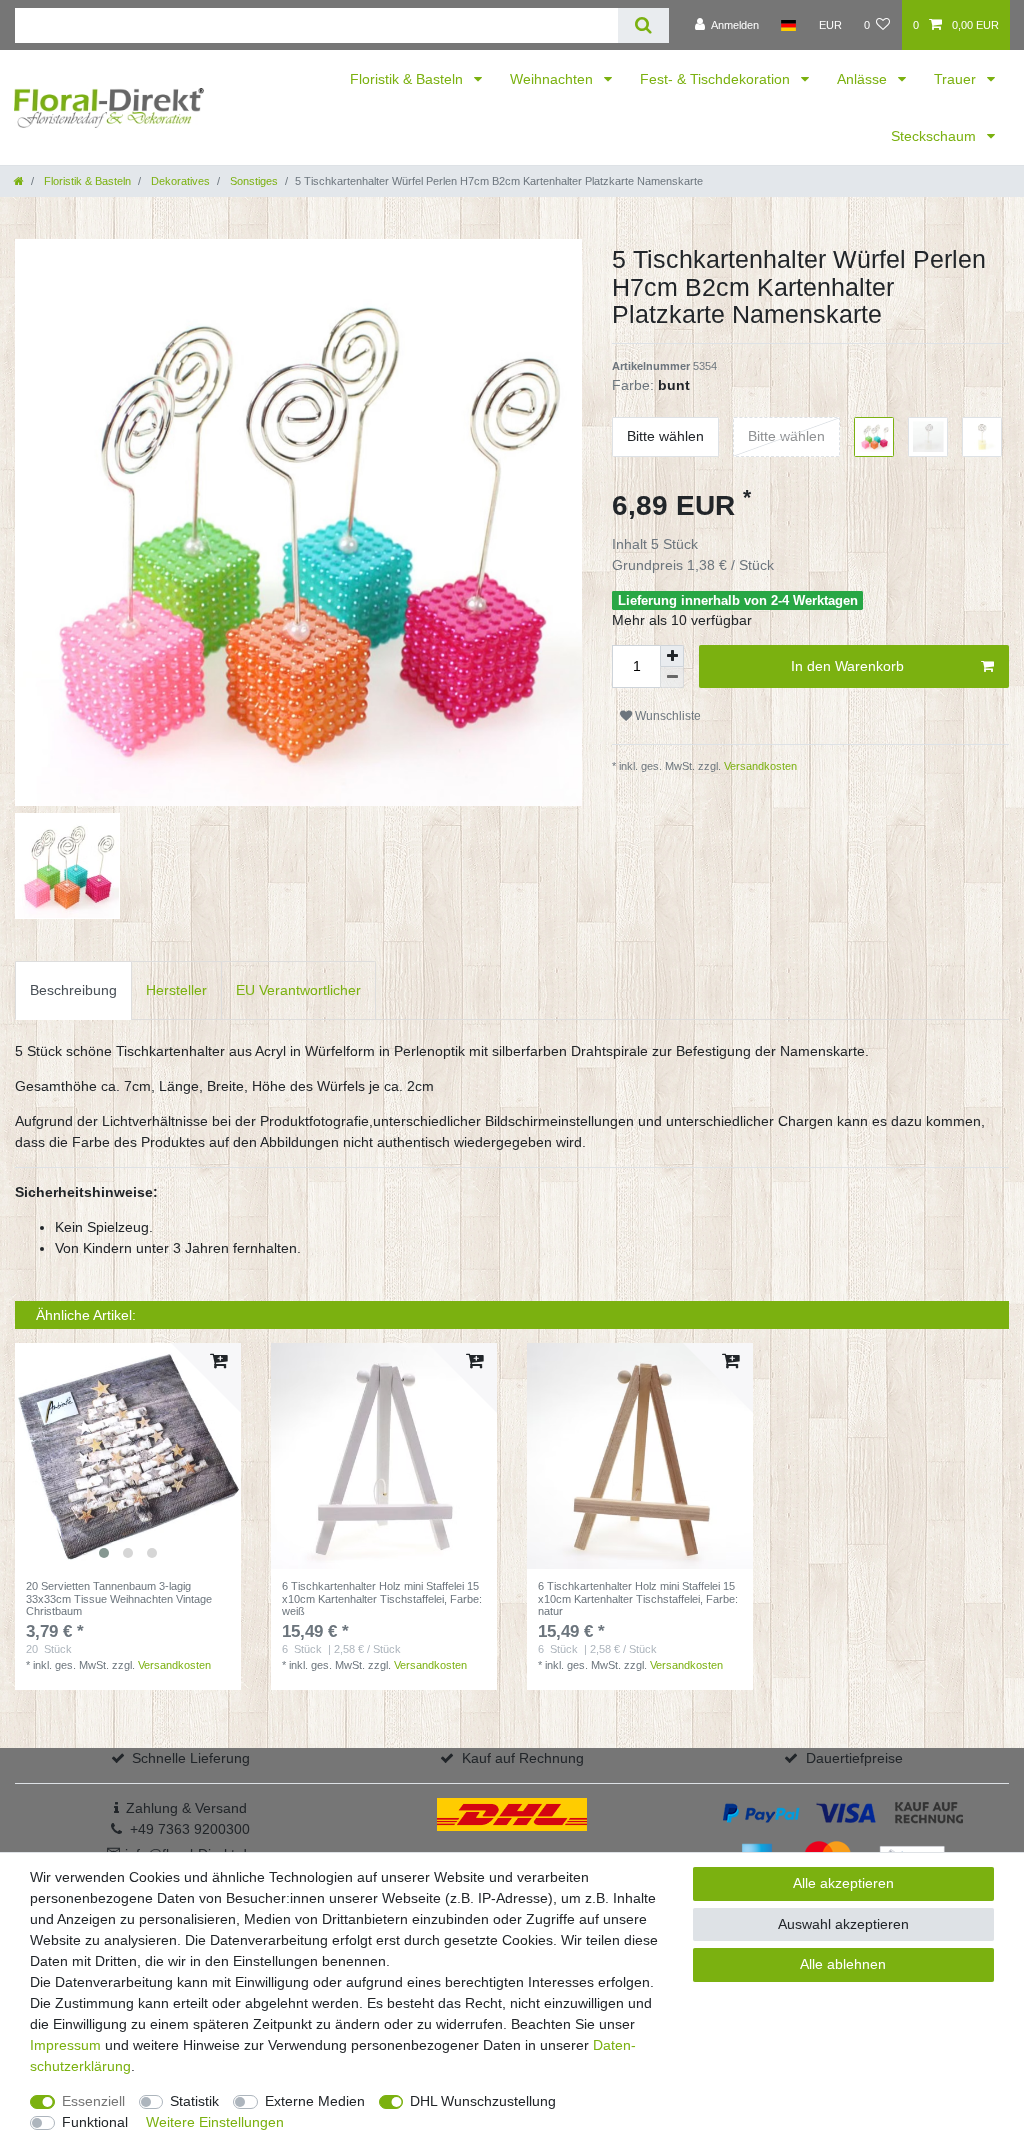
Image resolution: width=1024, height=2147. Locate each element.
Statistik (194, 2101)
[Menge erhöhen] (672, 656)
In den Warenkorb (847, 666)
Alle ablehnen (843, 1964)
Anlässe (864, 79)
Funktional (95, 2122)
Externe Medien (315, 2101)
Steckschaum (935, 136)
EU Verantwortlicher (298, 990)
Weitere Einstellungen (215, 2122)
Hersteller (176, 990)
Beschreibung (73, 990)
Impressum (65, 2045)
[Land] (788, 25)
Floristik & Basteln (408, 79)
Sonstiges (252, 181)
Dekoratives (179, 181)
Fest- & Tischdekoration (717, 79)
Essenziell (93, 2101)
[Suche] (643, 25)
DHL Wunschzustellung (483, 2101)
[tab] (73, 990)
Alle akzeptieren (843, 1883)
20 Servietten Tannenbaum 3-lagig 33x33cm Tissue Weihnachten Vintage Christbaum (119, 1598)
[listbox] (128, 1456)
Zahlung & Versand (186, 1808)
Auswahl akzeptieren (843, 1924)
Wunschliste (666, 716)
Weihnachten (553, 79)
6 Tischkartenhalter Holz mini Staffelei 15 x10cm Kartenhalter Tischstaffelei (382, 1598)
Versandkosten (759, 766)
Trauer (957, 79)
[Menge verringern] (672, 677)
